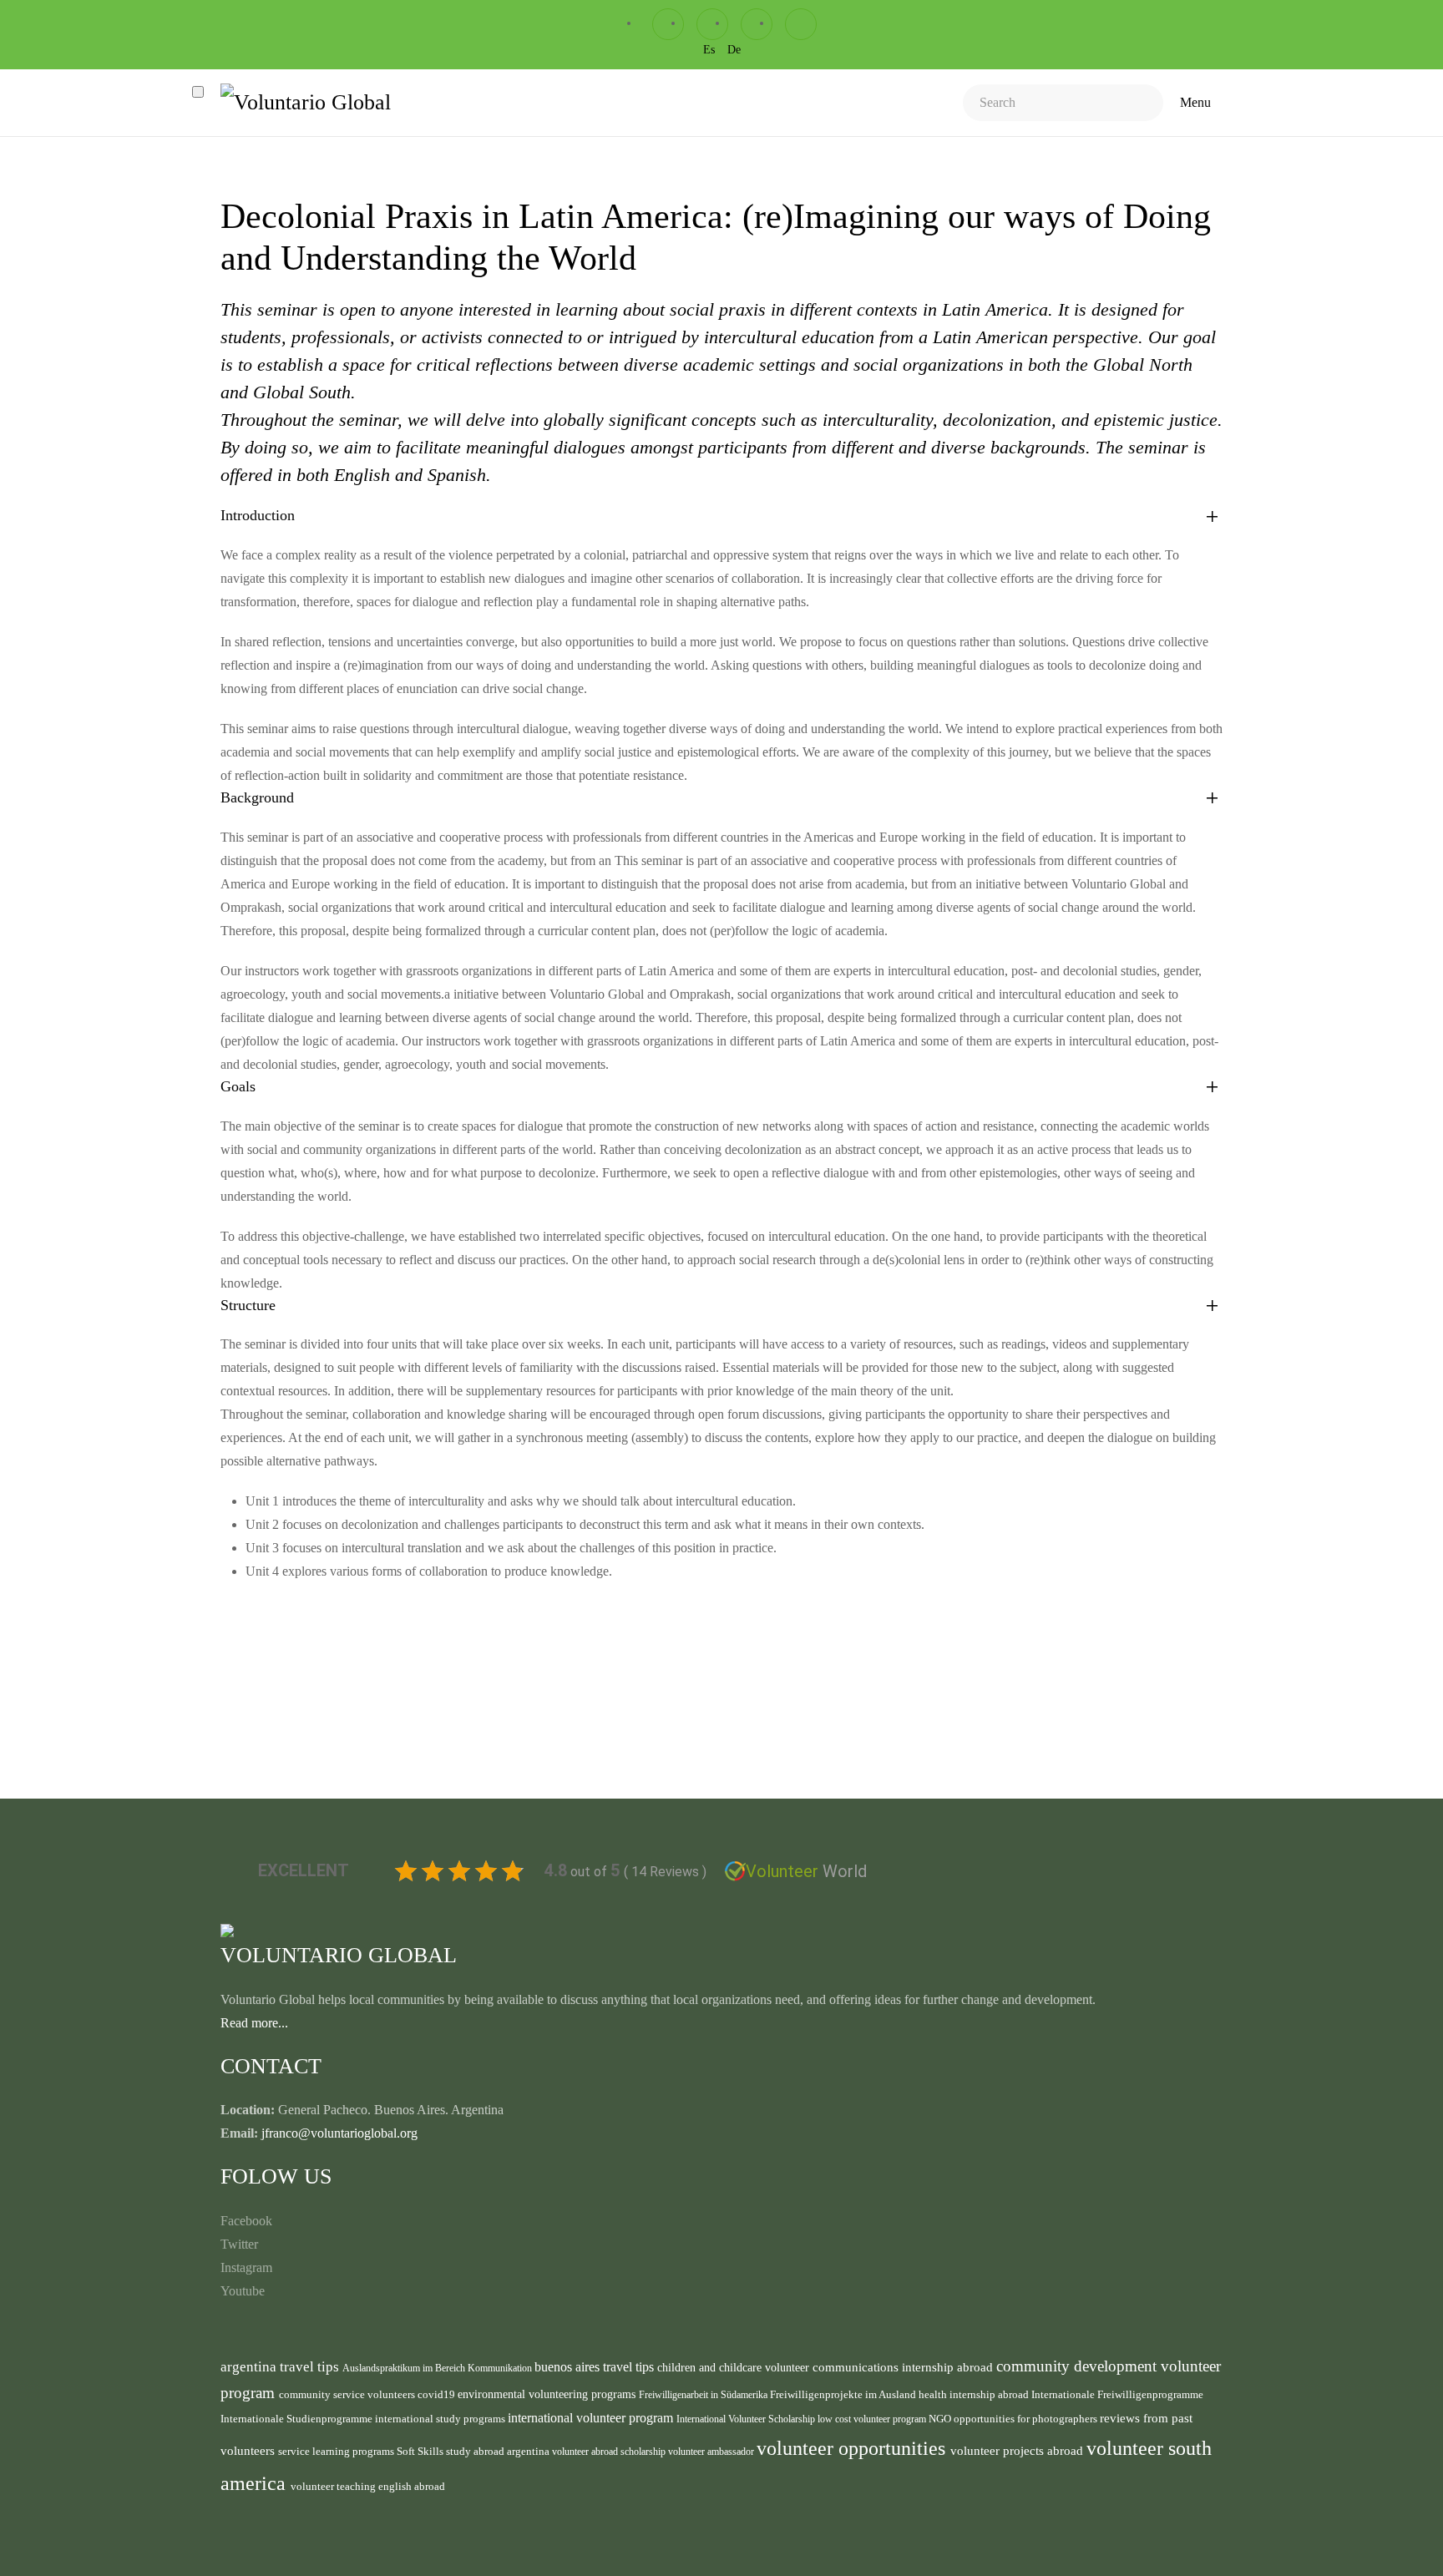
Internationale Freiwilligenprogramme (1117, 2395)
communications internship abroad (904, 2367)
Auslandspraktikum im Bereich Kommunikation (438, 2368)
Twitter (239, 2244)
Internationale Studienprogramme (298, 2419)
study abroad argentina (499, 2451)
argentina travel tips (281, 2366)
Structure (248, 1305)
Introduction (258, 515)
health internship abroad (975, 2394)
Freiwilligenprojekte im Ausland (844, 2395)
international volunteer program (592, 2418)
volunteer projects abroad (1018, 2451)
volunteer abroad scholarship (610, 2452)
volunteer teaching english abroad (368, 2487)
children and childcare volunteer (735, 2368)
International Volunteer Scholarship (747, 2419)
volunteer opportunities (853, 2448)
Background (257, 797)
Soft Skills (421, 2452)
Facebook (246, 2221)
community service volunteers (348, 2394)
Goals (238, 1086)
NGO (941, 2419)
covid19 (438, 2395)
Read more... (254, 2023)
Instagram (246, 2267)
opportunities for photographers (1027, 2419)
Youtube (243, 2291)
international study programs (441, 2419)
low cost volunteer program (873, 2419)
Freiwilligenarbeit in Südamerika (704, 2395)
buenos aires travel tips (596, 2367)
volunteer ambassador (712, 2452)
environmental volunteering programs (548, 2394)
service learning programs (337, 2451)
